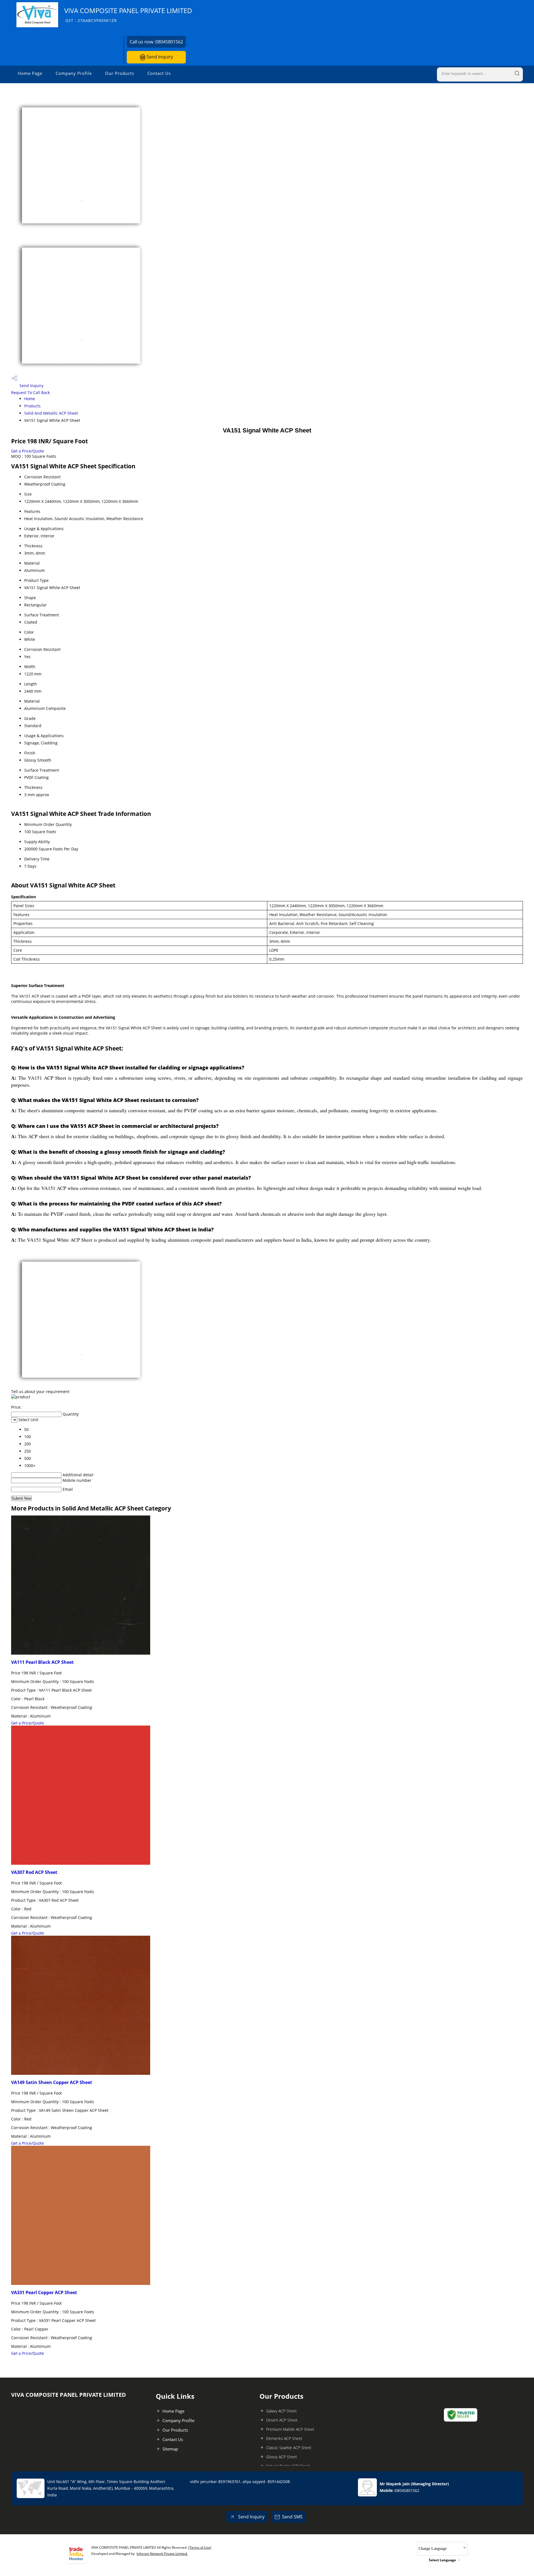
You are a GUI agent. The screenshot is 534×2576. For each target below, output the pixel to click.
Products (32, 406)
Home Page (30, 73)
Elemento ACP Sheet (284, 2438)
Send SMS (292, 2517)
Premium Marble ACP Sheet (290, 2429)
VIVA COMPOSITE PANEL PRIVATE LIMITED (128, 15)
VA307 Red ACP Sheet (34, 1872)
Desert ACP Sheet (282, 2420)
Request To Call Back (30, 393)
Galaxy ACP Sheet (281, 2411)
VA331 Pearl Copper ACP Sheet (44, 2292)
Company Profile (74, 73)
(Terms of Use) (200, 2547)
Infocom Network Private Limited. (162, 2554)
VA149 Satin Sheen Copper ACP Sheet (52, 2082)
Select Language (442, 2560)
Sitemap (170, 2449)
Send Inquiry (159, 57)
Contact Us (159, 73)
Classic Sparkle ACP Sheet (289, 2448)
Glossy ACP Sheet (282, 2457)
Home (30, 399)
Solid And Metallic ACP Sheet (51, 413)
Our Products (120, 73)
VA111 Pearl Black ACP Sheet (42, 1662)
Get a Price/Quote (28, 451)
